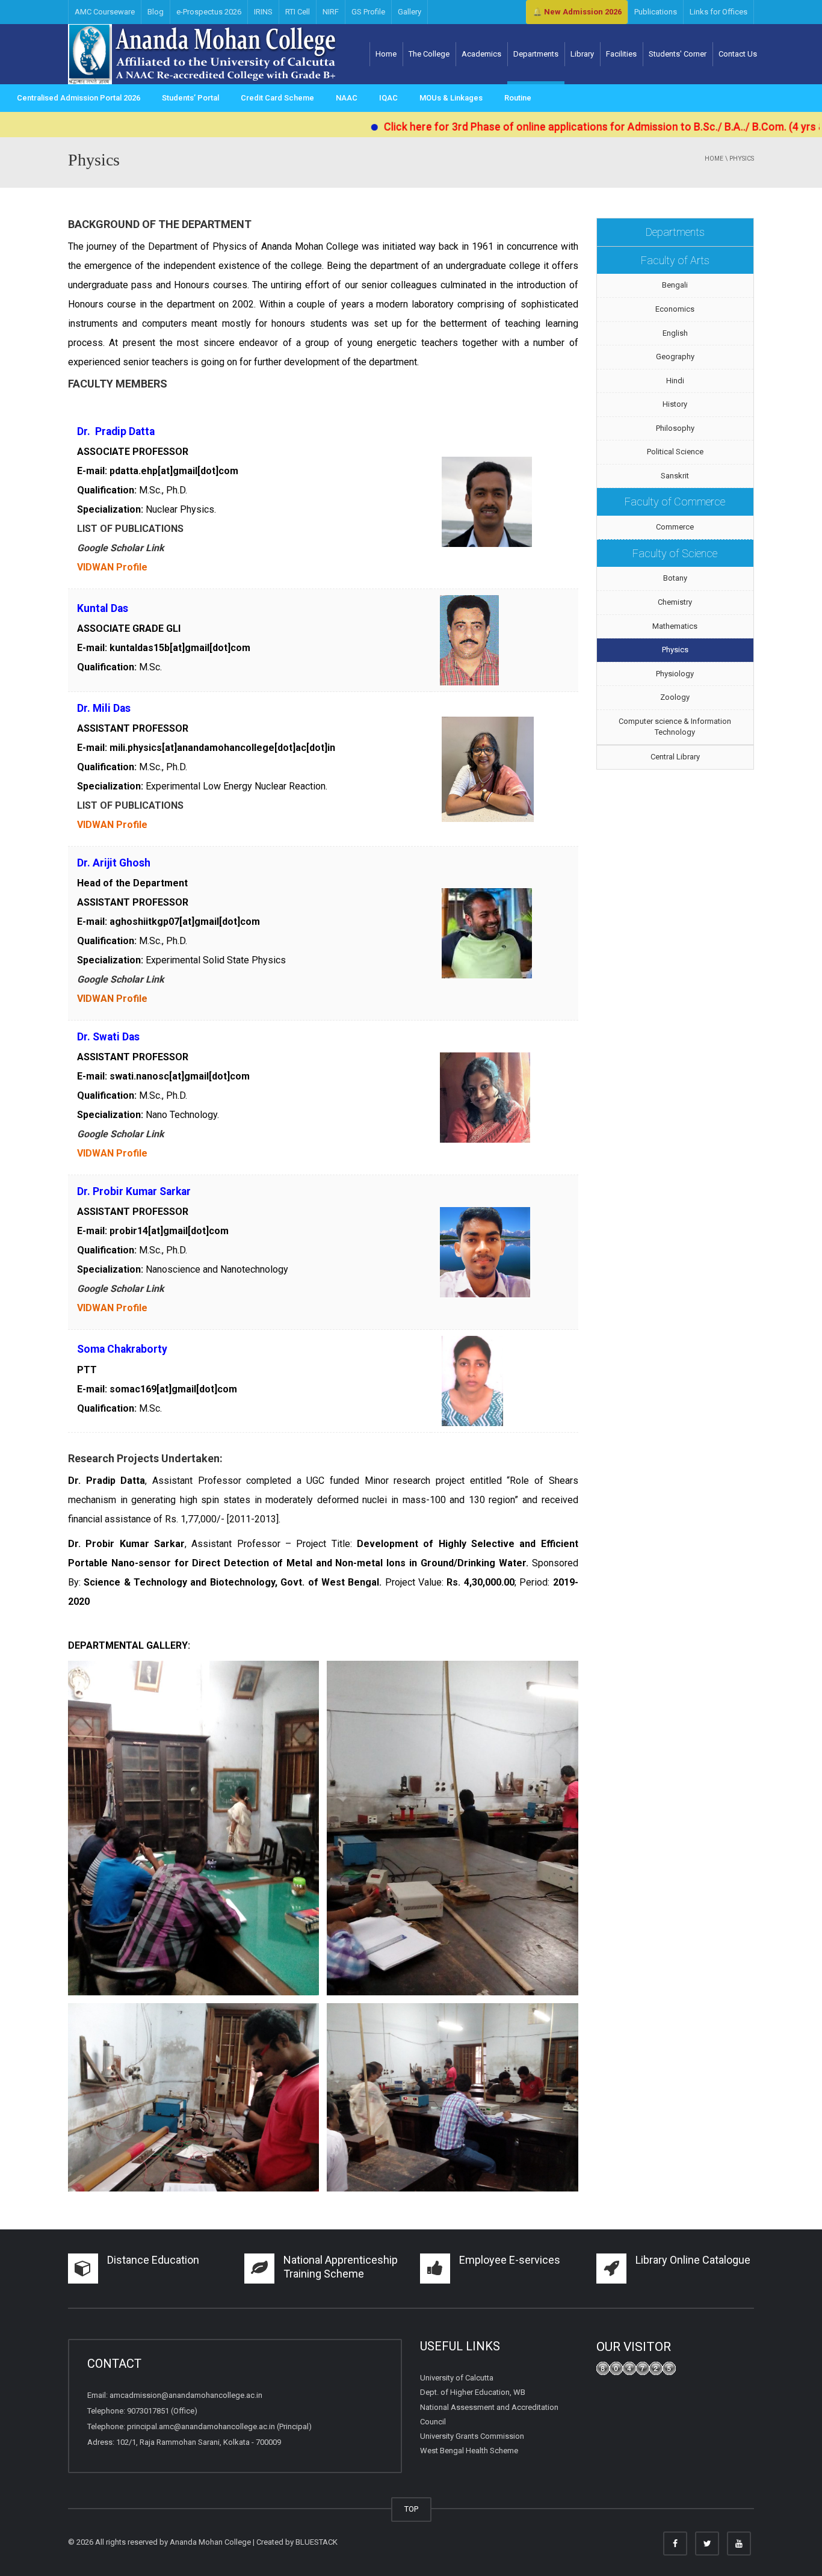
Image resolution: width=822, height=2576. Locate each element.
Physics (675, 650)
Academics (481, 54)
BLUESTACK (317, 2542)
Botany (675, 578)
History (675, 404)
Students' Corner (678, 54)
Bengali (675, 285)
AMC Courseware (105, 12)
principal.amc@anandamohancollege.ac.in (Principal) (219, 2426)
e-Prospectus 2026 (209, 12)
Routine (518, 98)
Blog (156, 12)
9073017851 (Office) (162, 2411)
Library (582, 54)
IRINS (263, 12)
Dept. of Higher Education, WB (473, 2392)
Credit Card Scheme (277, 98)
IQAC (388, 98)
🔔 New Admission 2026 (577, 12)
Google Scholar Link (121, 548)
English (675, 333)
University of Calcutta (457, 2378)
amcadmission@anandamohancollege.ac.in (186, 2395)
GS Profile (368, 12)
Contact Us (738, 54)
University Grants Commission (472, 2436)
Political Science (675, 452)
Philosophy (675, 428)
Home (386, 54)
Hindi (675, 381)
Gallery (409, 12)
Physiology (675, 674)
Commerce (675, 527)
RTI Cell (298, 12)
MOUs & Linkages (451, 98)
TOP (411, 2509)
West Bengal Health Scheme (469, 2451)
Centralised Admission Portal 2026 (79, 98)
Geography (675, 357)
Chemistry (675, 602)
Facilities (621, 54)
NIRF (331, 12)
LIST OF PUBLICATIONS (130, 529)
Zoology (675, 697)
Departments (536, 54)
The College (429, 54)
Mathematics (675, 626)
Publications (656, 12)
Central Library (675, 757)
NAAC (347, 98)
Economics (675, 309)
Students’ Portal (190, 98)
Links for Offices (718, 12)
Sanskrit (675, 476)
